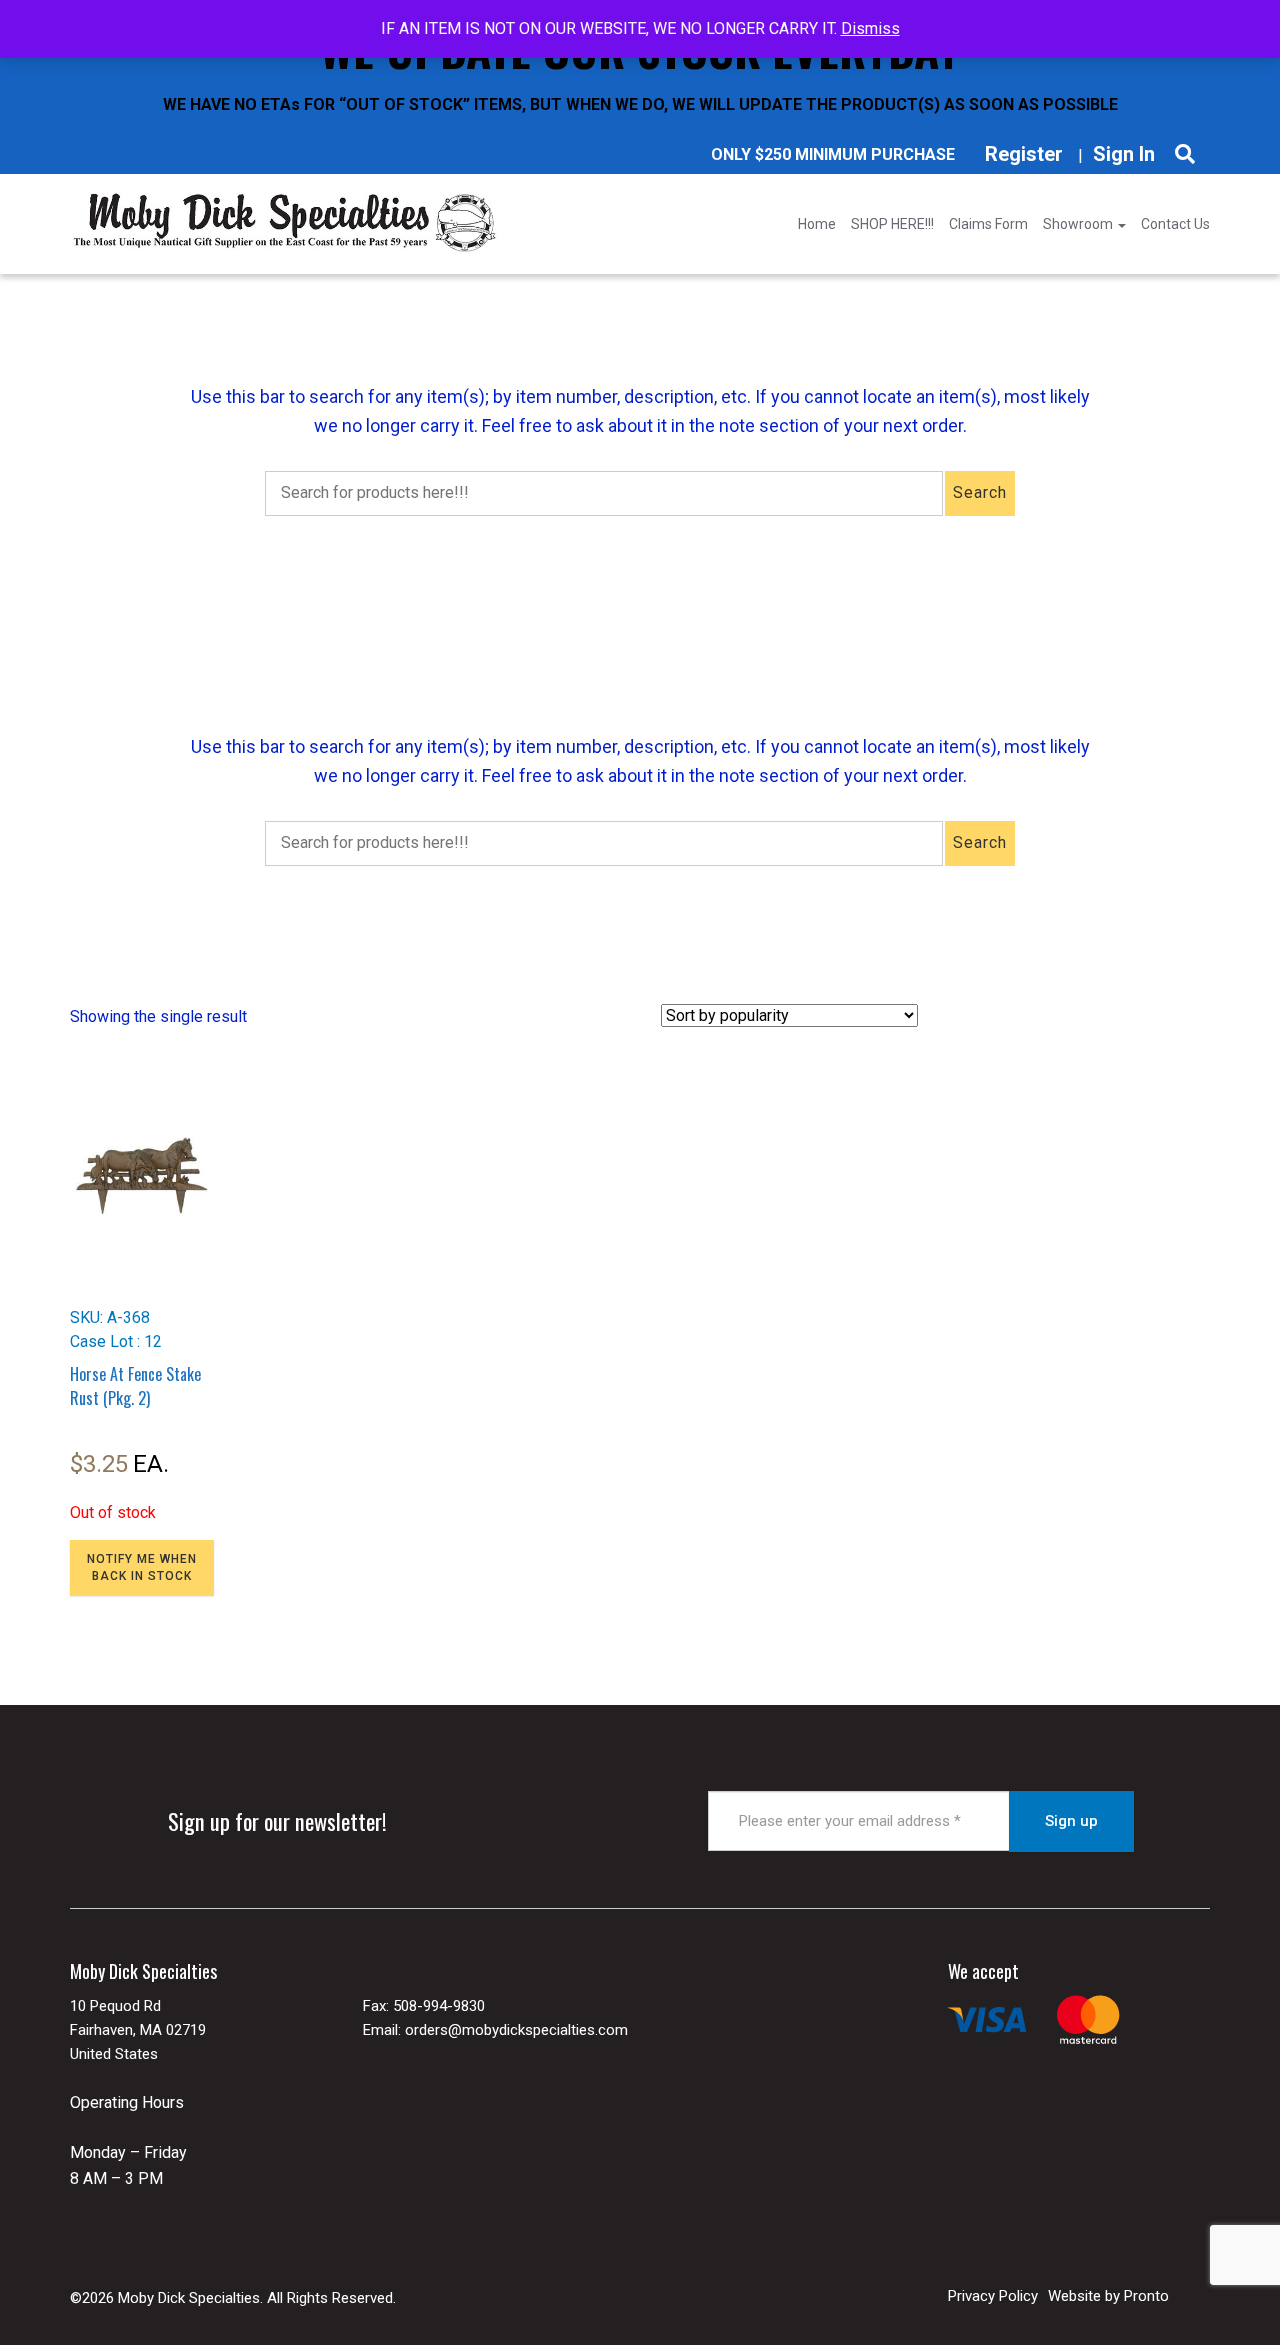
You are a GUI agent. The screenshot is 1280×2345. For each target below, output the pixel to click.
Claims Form (988, 224)
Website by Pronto (1108, 2296)
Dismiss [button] (870, 28)
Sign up (1071, 1821)
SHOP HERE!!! (892, 224)
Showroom (1079, 224)
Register (1024, 154)
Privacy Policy (993, 2296)
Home (817, 224)
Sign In (1124, 154)
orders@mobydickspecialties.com (516, 2030)
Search (980, 492)
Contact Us (1175, 224)
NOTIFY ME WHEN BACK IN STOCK (142, 1567)
